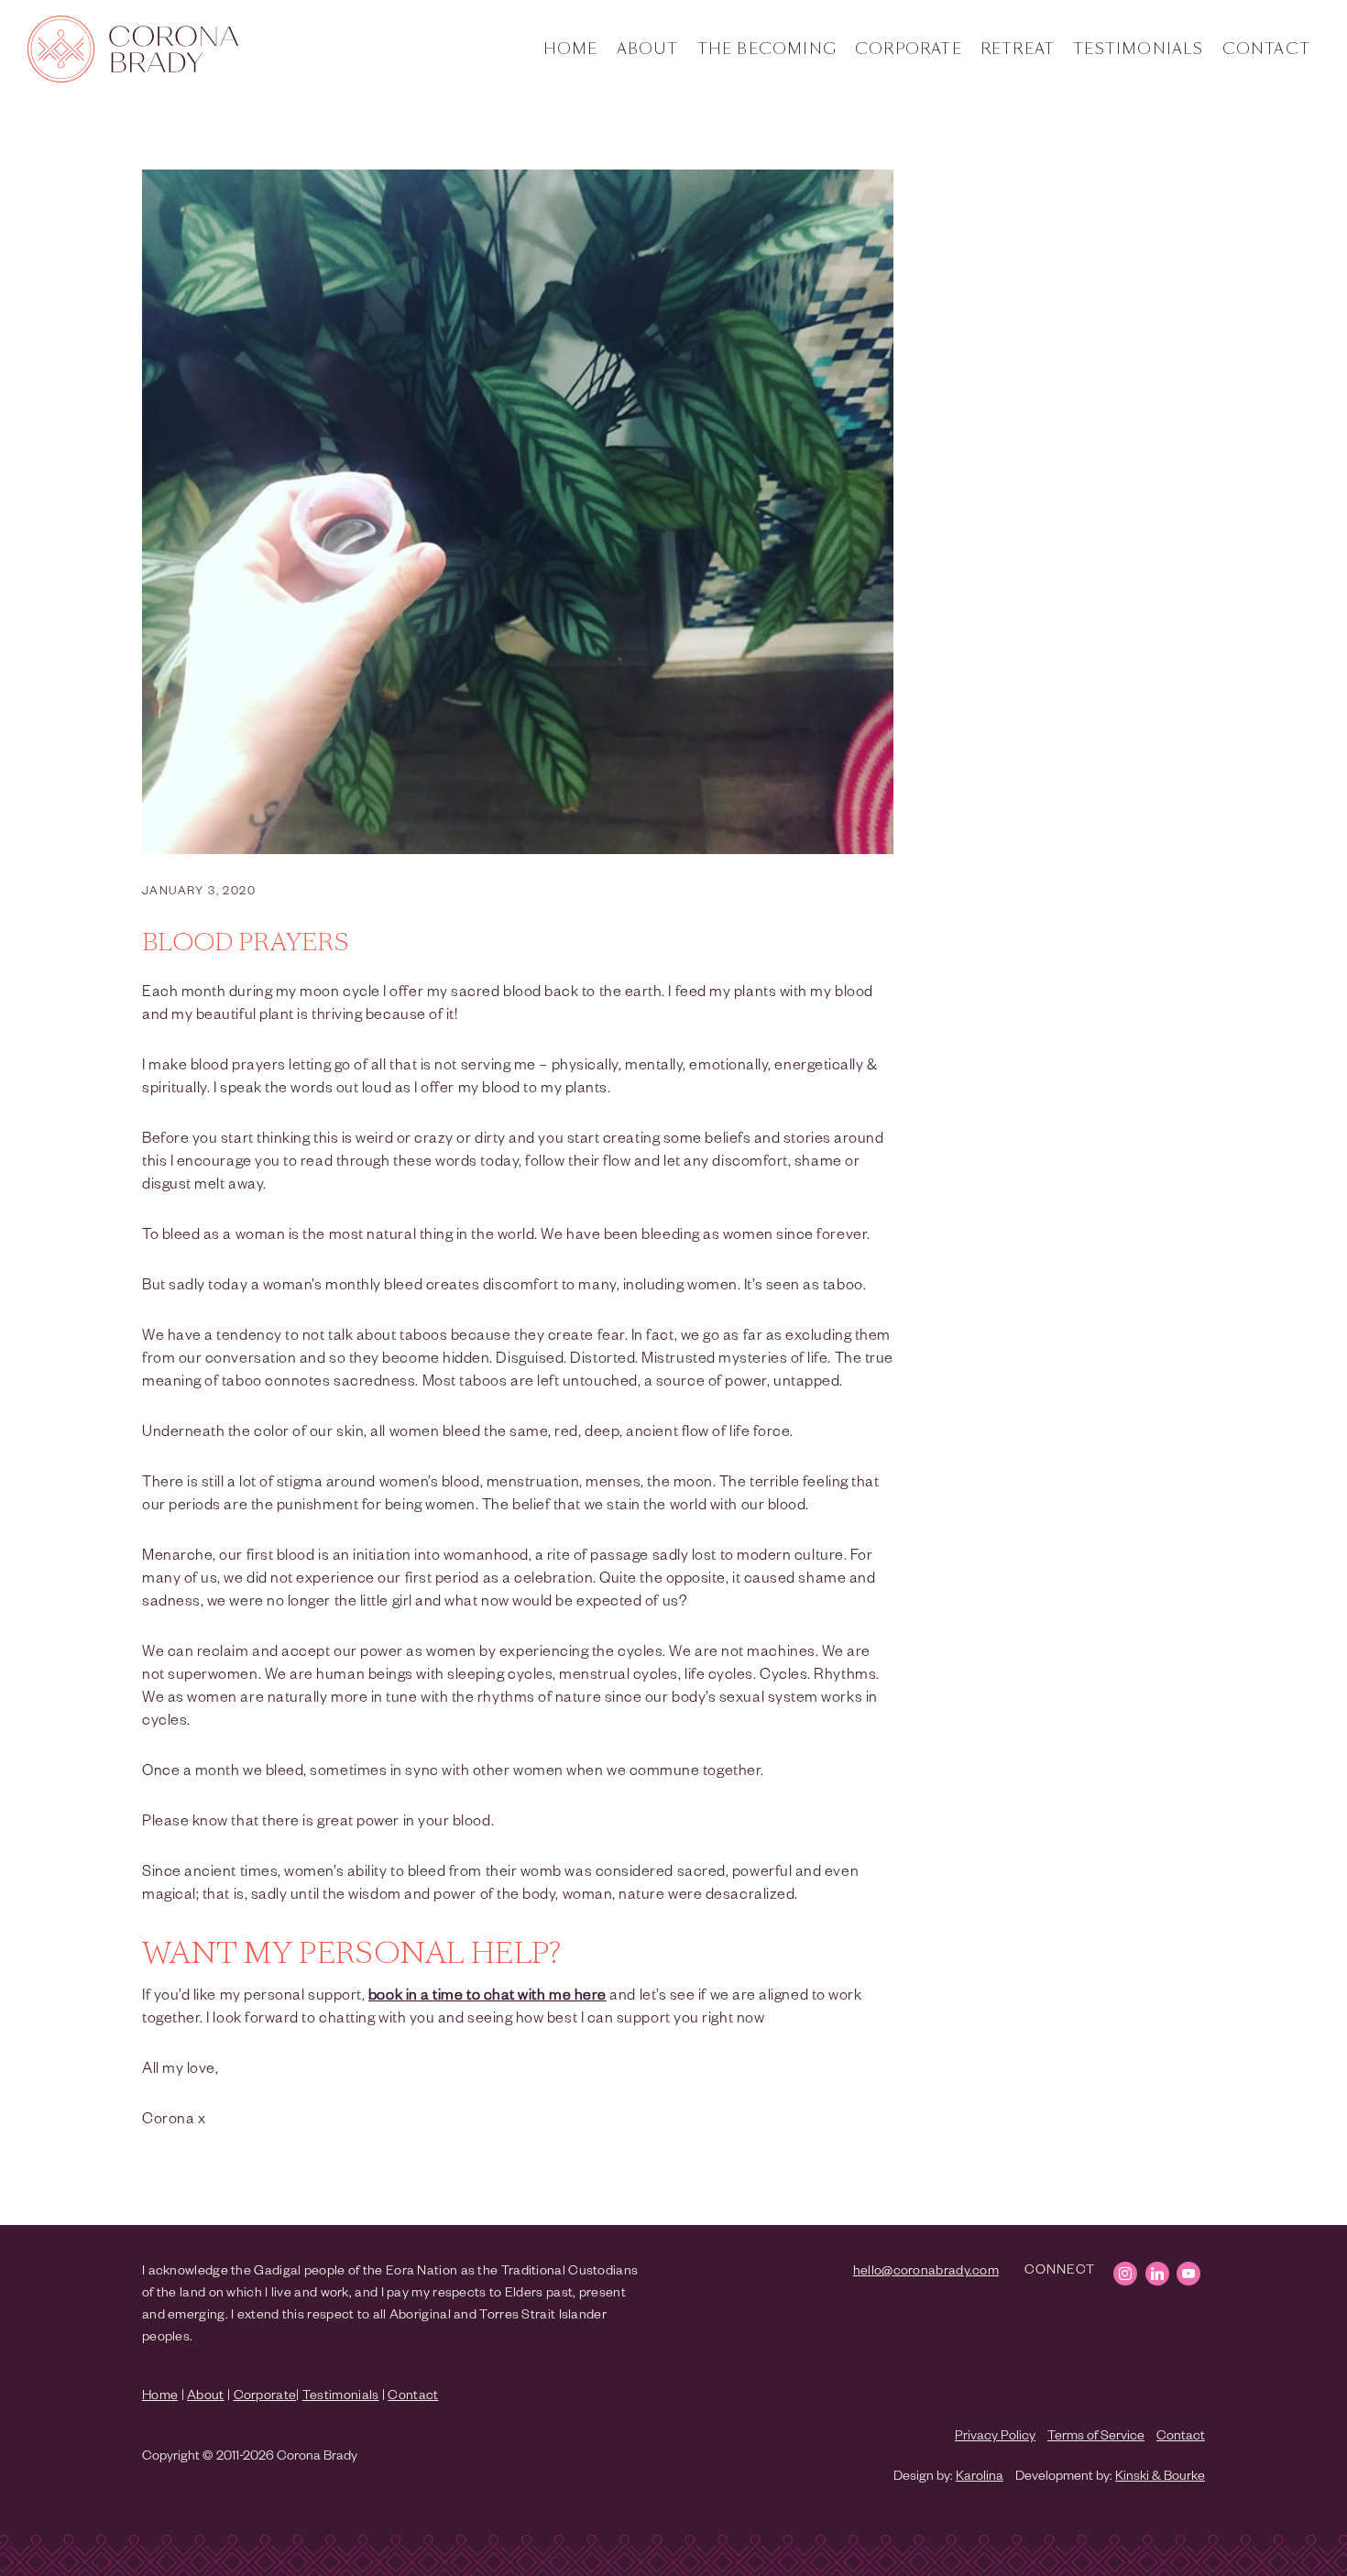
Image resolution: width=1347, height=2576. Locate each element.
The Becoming (767, 49)
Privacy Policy (995, 2438)
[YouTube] (1188, 2274)
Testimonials (1138, 49)
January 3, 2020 (199, 893)
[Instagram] (1125, 2274)
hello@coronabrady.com (926, 2273)
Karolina (980, 2478)
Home (571, 49)
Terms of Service (1096, 2438)
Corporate (909, 49)
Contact (1266, 49)
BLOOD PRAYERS (245, 944)
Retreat (1018, 49)
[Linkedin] (1157, 2274)
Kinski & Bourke (1160, 2478)
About (648, 49)
